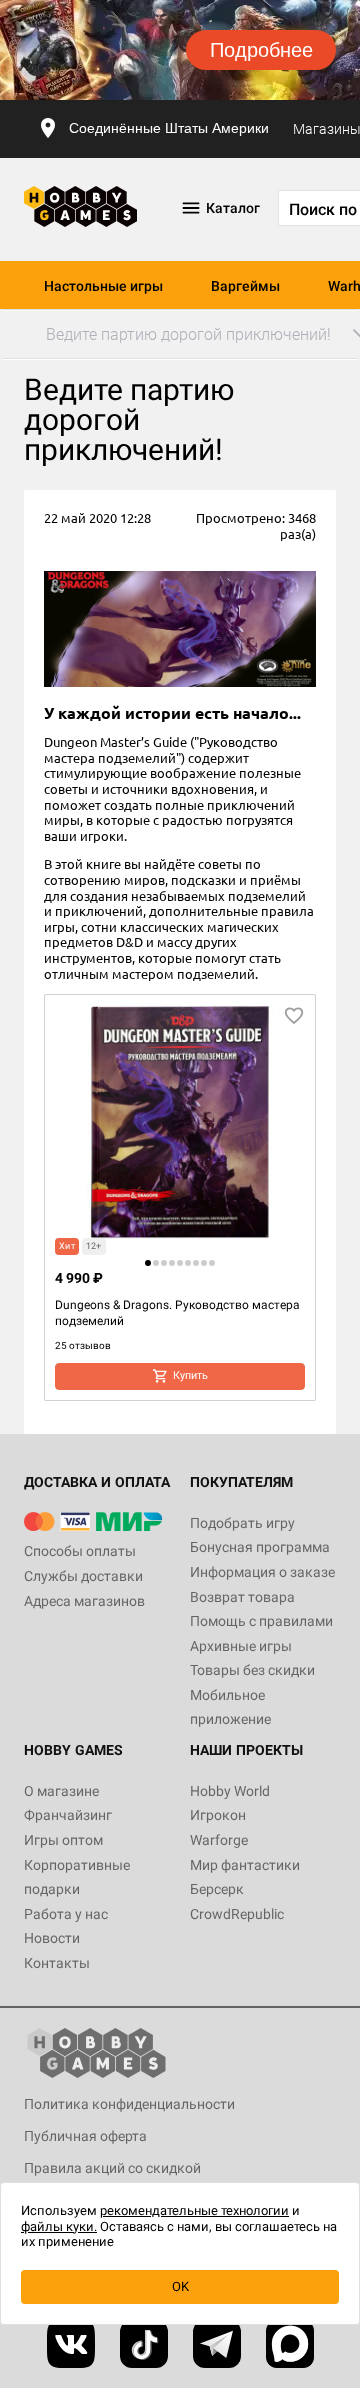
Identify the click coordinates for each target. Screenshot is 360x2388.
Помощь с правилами (261, 1621)
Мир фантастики (245, 1865)
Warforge (219, 1840)
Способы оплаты (80, 1551)
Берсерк (217, 1889)
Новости (52, 1938)
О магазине (61, 1791)
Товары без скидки (252, 1670)
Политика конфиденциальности (129, 2104)
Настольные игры (103, 286)
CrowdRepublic (237, 1914)
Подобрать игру (242, 1523)
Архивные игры (241, 1646)
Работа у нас (66, 1914)
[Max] (290, 2344)
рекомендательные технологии (194, 2210)
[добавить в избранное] (294, 1016)
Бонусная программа (260, 1547)
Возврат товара (242, 1597)
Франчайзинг (68, 1815)
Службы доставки (83, 1576)
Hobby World (230, 1791)
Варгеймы (245, 286)
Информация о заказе (262, 1572)
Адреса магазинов (84, 1601)
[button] (148, 1263)
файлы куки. (59, 2226)
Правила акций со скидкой (112, 2168)
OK (180, 2286)
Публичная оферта (85, 2136)
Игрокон (218, 1815)
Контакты (57, 1963)
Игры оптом (63, 1840)
